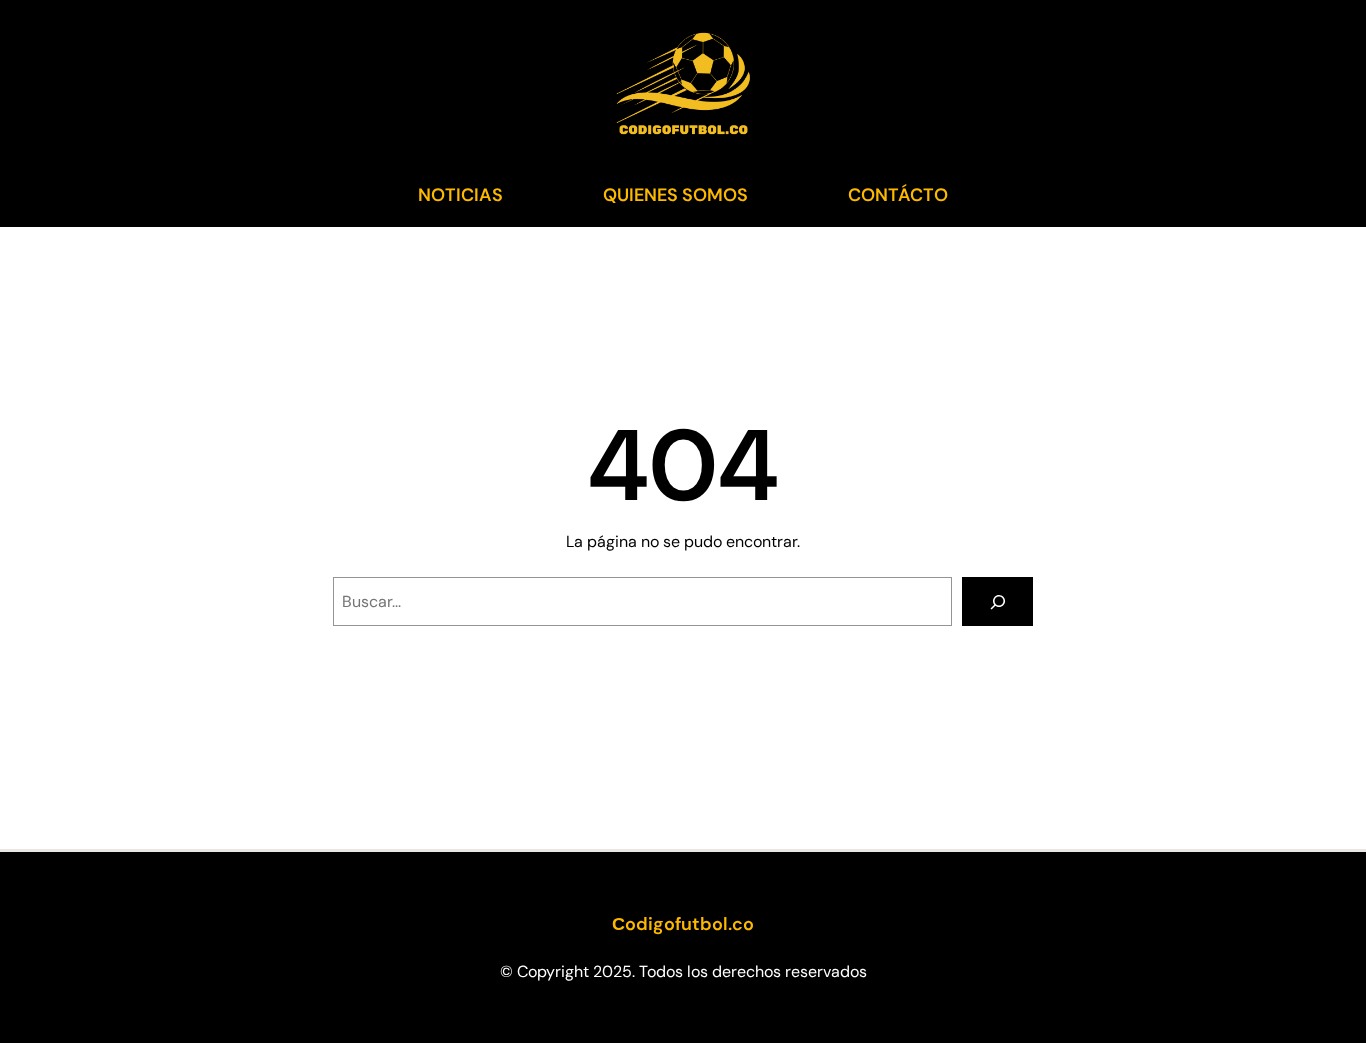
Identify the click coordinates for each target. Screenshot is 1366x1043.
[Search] (997, 601)
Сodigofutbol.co (683, 924)
